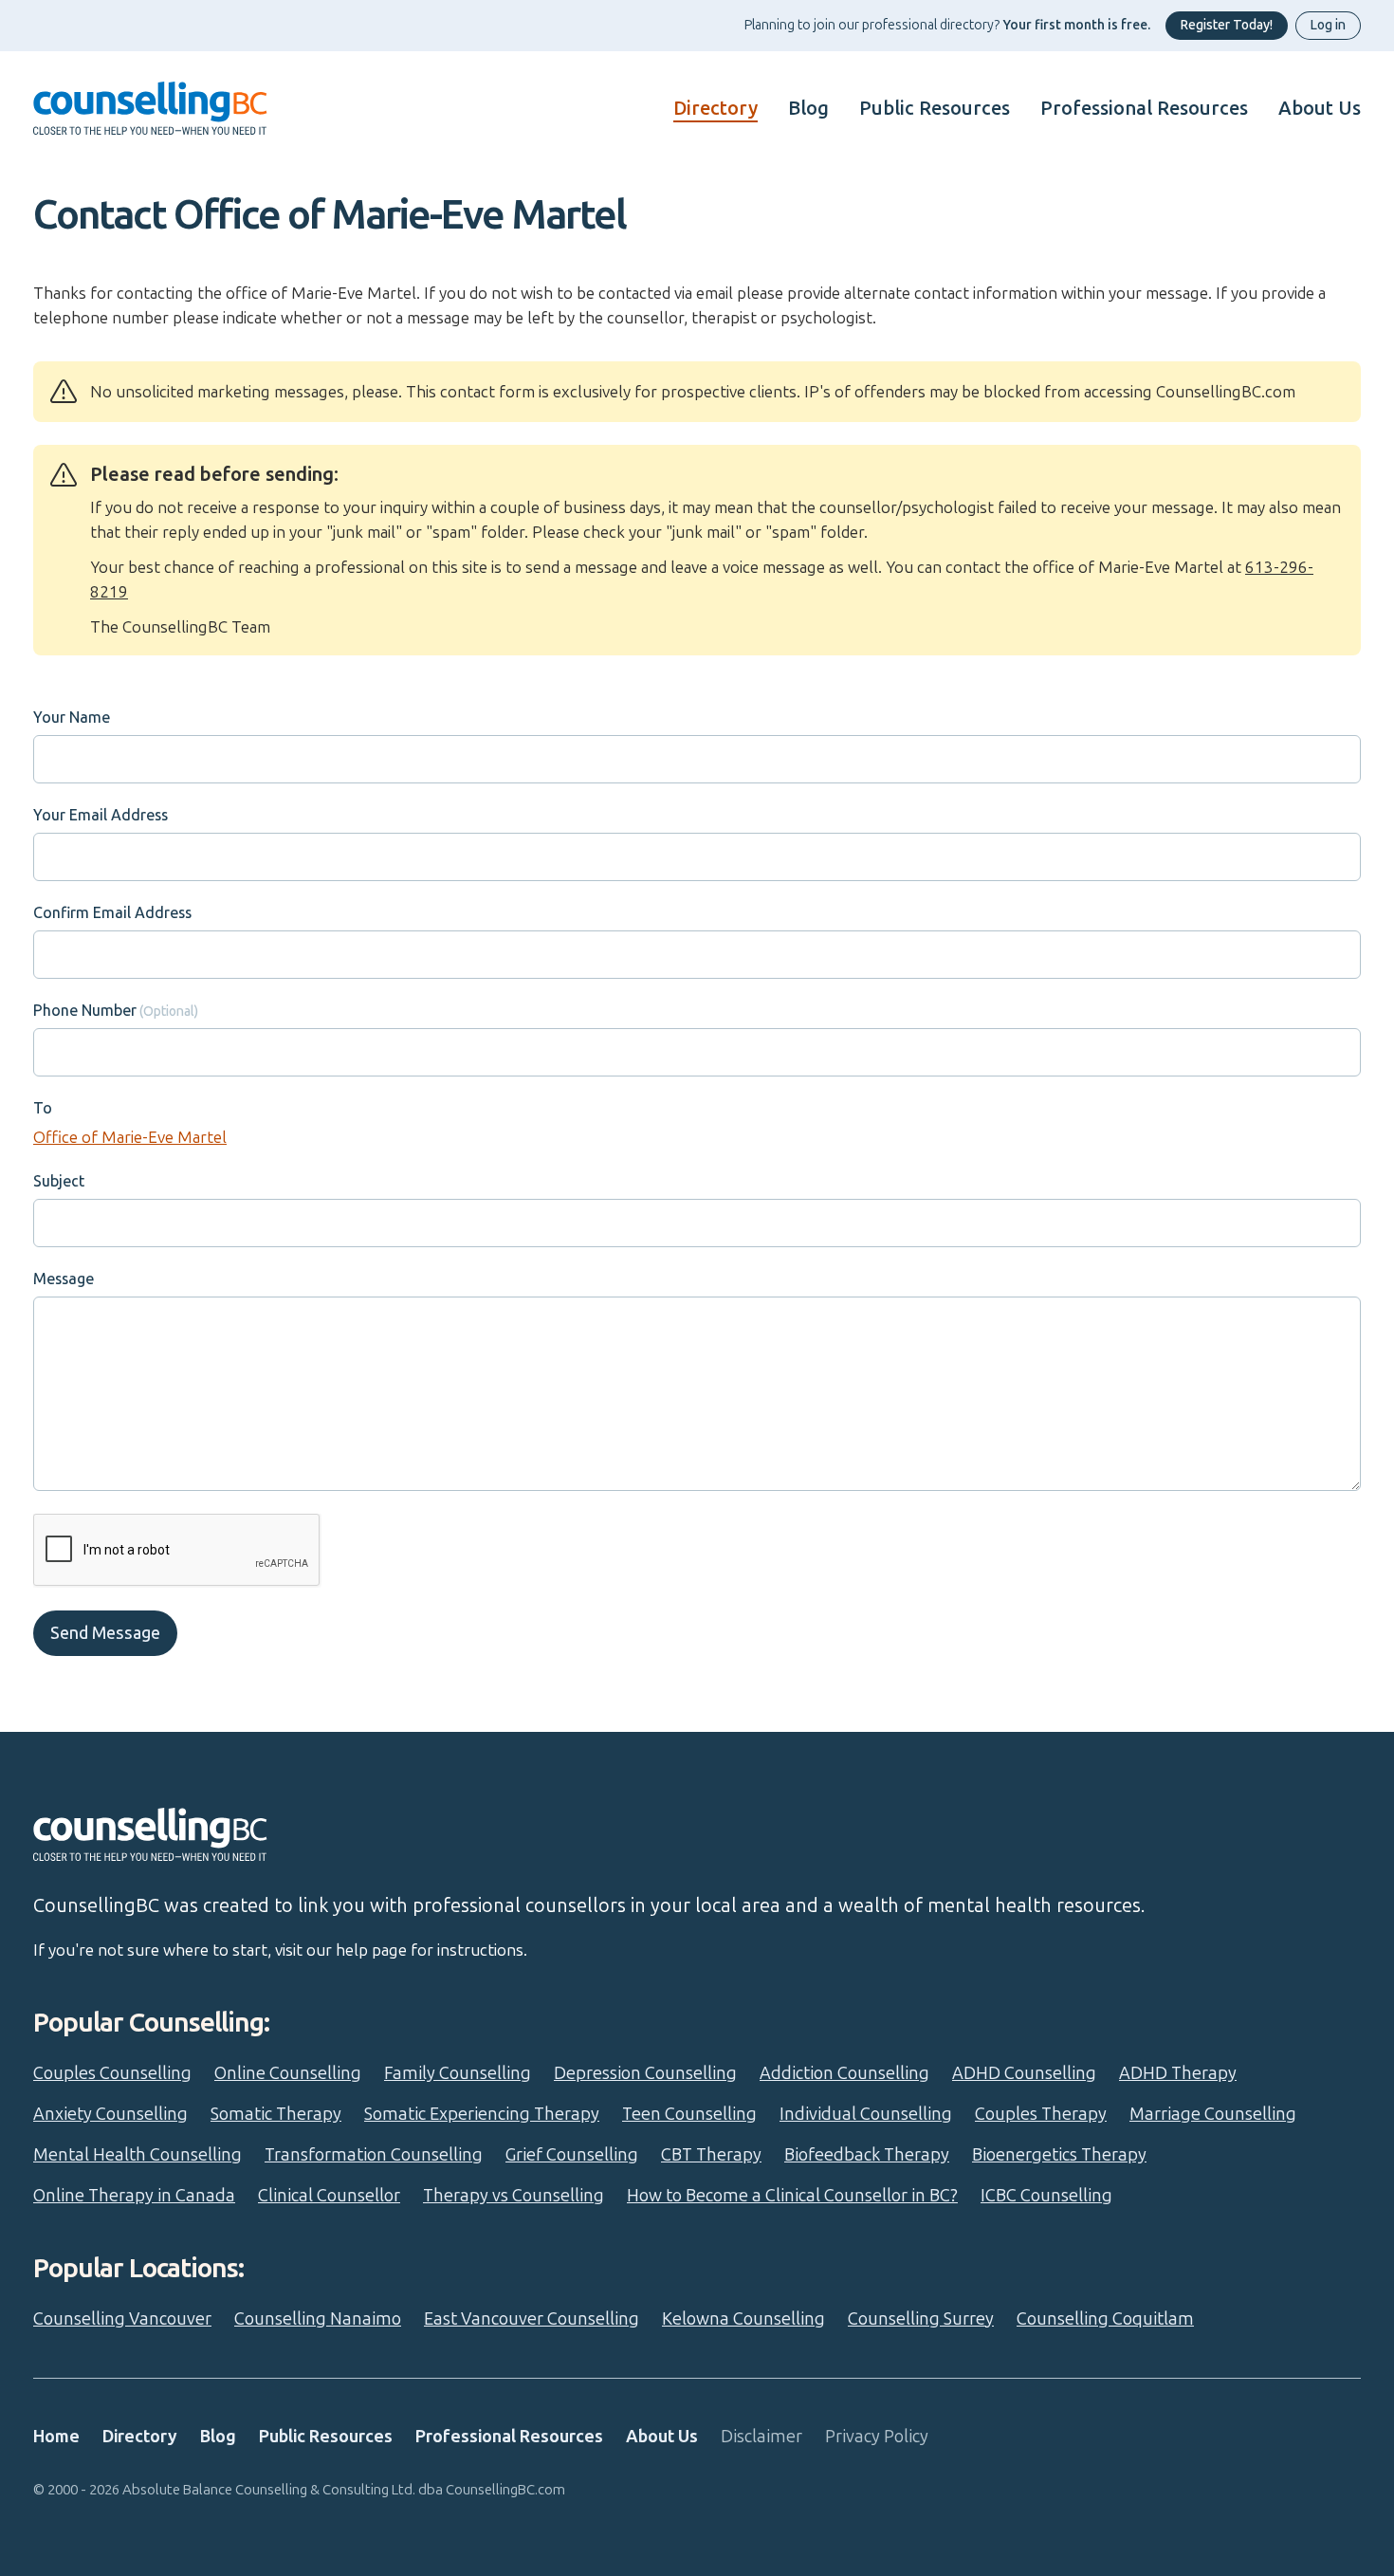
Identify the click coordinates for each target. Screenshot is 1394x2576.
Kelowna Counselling (743, 2319)
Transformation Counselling (374, 2155)
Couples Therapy (1041, 2114)
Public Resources (935, 108)
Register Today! (1227, 25)
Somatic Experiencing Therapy (482, 2114)
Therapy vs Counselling (514, 2196)
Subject (59, 1181)
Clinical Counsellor (329, 2196)
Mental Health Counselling (138, 2155)
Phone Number (85, 1011)
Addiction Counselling (844, 2073)
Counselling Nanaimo (318, 2319)
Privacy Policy (877, 2437)
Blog (808, 108)
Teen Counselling (689, 2114)
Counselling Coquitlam (1105, 2319)
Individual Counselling (866, 2114)
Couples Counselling (112, 2073)
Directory (715, 108)
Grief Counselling (572, 2155)
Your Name (72, 718)
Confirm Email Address (112, 913)
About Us (1320, 108)
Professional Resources (1144, 108)
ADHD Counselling (1024, 2073)
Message (64, 1279)
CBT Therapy (711, 2155)
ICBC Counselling (1046, 2196)
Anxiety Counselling (110, 2114)
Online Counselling (288, 2073)
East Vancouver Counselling (532, 2319)
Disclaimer (761, 2437)
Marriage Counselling (1213, 2114)
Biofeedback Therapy (867, 2155)
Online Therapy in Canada (134, 2196)
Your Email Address (101, 815)
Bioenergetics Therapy (1059, 2155)
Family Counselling (458, 2073)
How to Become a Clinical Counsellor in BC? (792, 2196)
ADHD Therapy (1178, 2073)
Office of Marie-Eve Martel (130, 1137)
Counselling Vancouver (122, 2319)
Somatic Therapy (276, 2114)
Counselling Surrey (921, 2319)
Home (56, 2437)
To (43, 1108)
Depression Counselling (645, 2073)
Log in (1328, 25)
